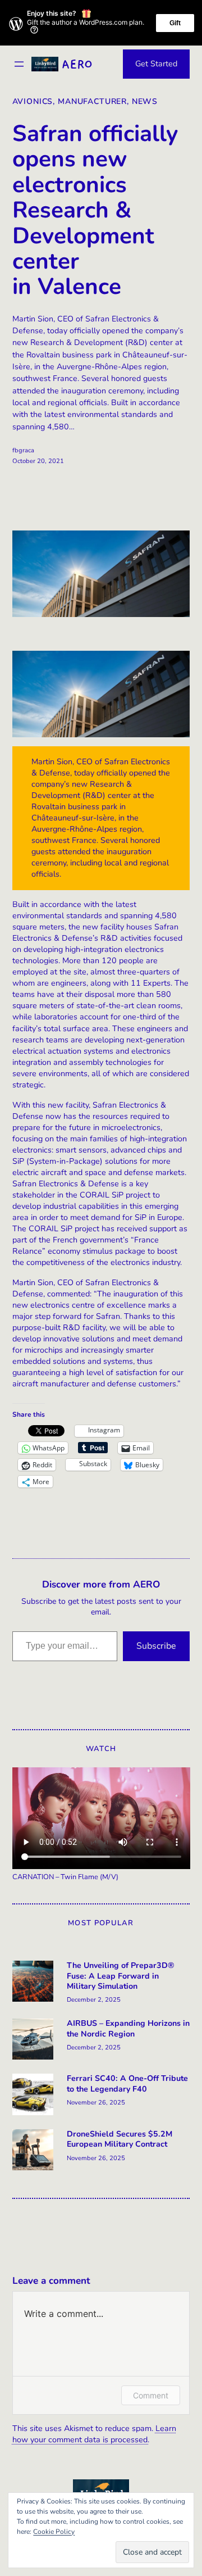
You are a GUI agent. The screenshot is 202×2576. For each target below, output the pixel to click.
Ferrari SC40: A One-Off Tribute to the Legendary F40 (127, 2084)
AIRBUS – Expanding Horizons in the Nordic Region (128, 2029)
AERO (77, 64)
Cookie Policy (54, 2532)
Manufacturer (92, 101)
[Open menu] (19, 64)
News (145, 101)
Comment (151, 2395)
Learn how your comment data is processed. (94, 2434)
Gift (175, 23)
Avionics (33, 101)
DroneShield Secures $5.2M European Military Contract (120, 2139)
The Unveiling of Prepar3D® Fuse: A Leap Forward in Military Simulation (121, 1976)
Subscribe (156, 1646)
